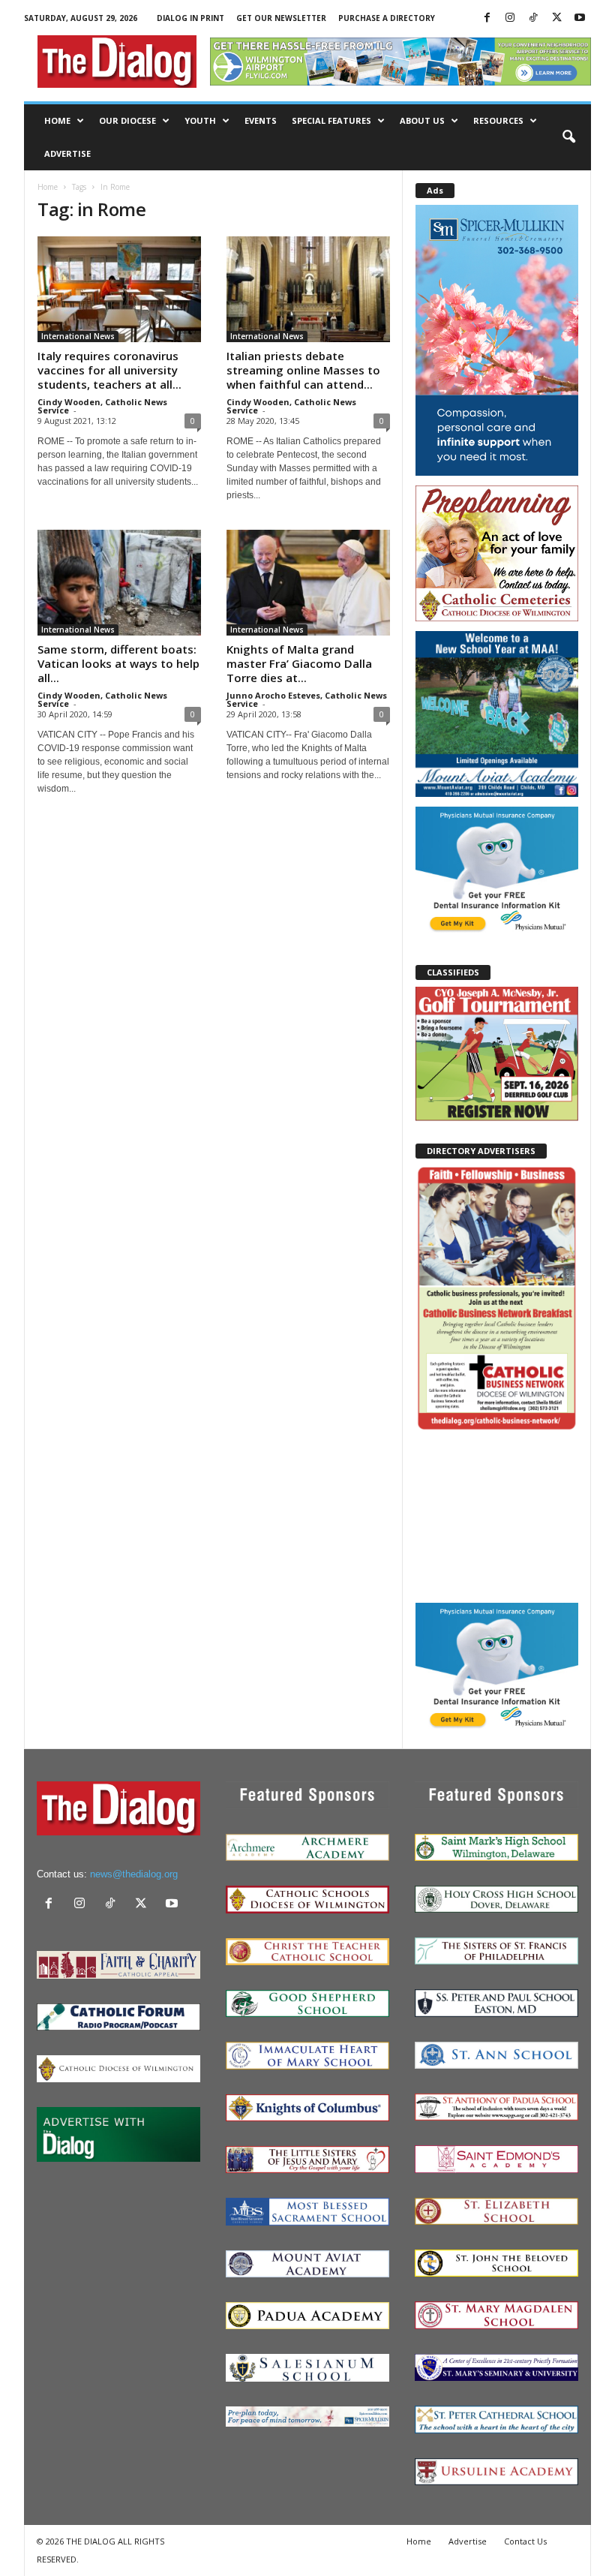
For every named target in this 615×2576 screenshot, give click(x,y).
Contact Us (525, 2541)
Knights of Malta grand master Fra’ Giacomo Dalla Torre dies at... (299, 663)
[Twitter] (556, 18)
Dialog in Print (190, 18)
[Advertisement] (497, 1516)
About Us (422, 120)
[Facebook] (487, 18)
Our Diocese (127, 120)
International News (78, 336)
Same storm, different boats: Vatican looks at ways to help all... (118, 663)
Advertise (67, 153)
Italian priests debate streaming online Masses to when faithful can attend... (303, 370)
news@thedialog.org (134, 1874)
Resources (498, 120)
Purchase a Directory (387, 18)
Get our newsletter (281, 18)
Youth (200, 120)
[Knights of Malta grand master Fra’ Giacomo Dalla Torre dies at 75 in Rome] (308, 583)
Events (261, 120)
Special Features (331, 120)
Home (57, 120)
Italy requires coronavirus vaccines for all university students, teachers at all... (109, 370)
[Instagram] (510, 18)
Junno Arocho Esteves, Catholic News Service (307, 699)
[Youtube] (580, 18)
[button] (568, 137)
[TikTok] (533, 18)
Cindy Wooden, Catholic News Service (102, 406)
